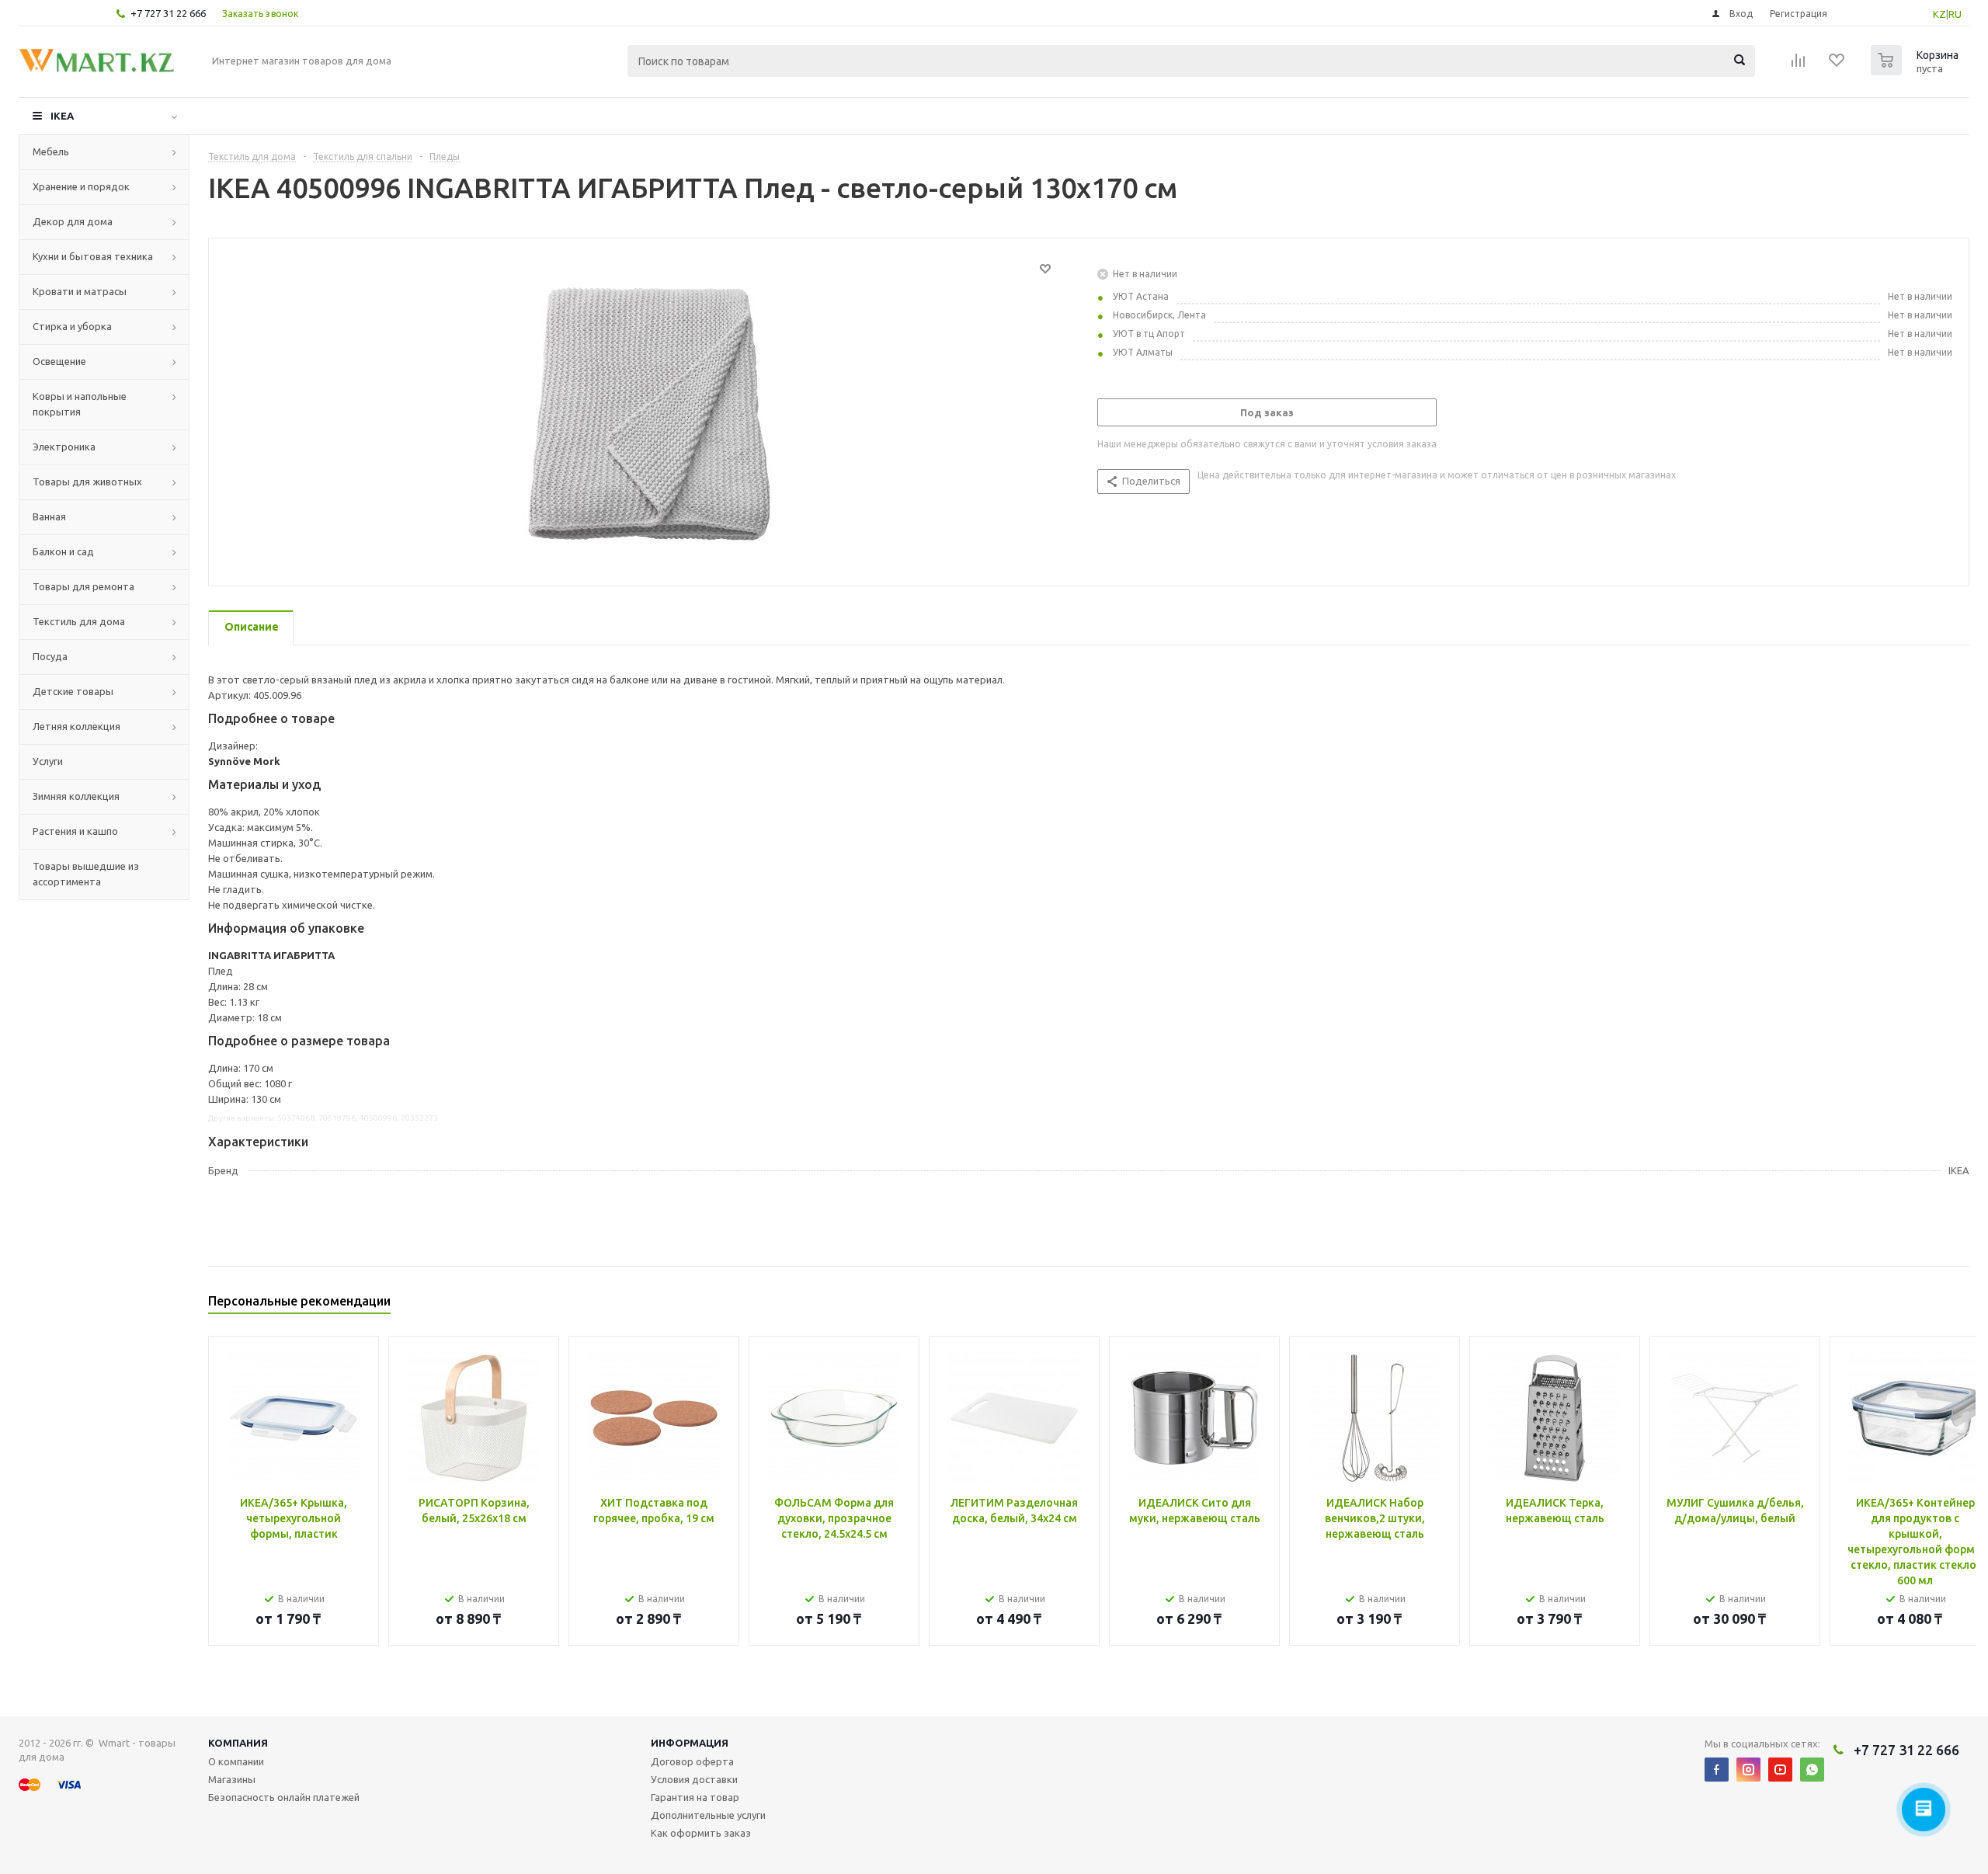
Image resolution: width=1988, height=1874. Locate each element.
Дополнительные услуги (708, 1815)
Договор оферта (692, 1761)
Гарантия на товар (695, 1797)
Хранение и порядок (81, 186)
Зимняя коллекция (76, 796)
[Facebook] (1717, 1770)
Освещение (59, 361)
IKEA (62, 116)
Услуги (48, 761)
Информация (690, 1743)
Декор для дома (73, 221)
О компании (236, 1761)
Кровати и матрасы (80, 291)
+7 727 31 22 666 (168, 13)
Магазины (232, 1779)
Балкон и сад (63, 551)
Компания (238, 1743)
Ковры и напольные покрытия (80, 404)
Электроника (64, 447)
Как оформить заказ (701, 1833)
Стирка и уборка (72, 326)
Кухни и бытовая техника (93, 256)
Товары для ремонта (83, 586)
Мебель (51, 151)
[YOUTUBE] (1780, 1770)
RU (1955, 14)
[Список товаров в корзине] (1917, 71)
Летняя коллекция (76, 726)
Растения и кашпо (75, 831)
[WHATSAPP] (1812, 1770)
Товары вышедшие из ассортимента (86, 874)
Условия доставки (694, 1779)
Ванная (49, 516)
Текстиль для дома (79, 621)
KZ (1939, 14)
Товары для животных (87, 482)
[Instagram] (1748, 1770)
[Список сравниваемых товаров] (1799, 65)
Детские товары (73, 691)
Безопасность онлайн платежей (284, 1797)
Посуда (50, 656)
